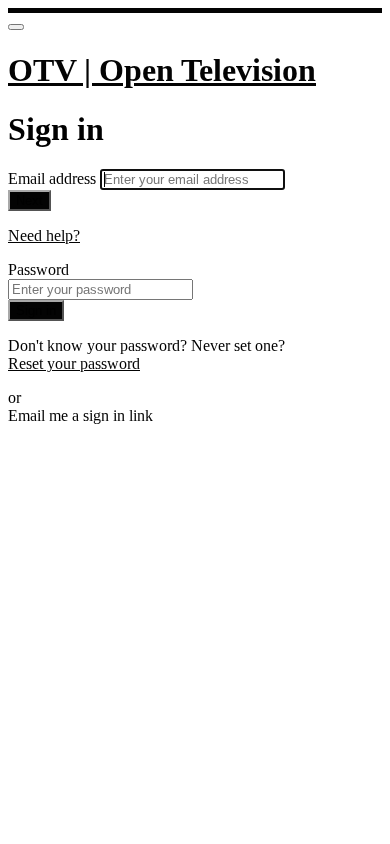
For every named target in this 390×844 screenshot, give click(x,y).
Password (38, 269)
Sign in (36, 310)
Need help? (44, 235)
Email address (54, 178)
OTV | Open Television (162, 70)
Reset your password (74, 363)
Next (29, 200)
